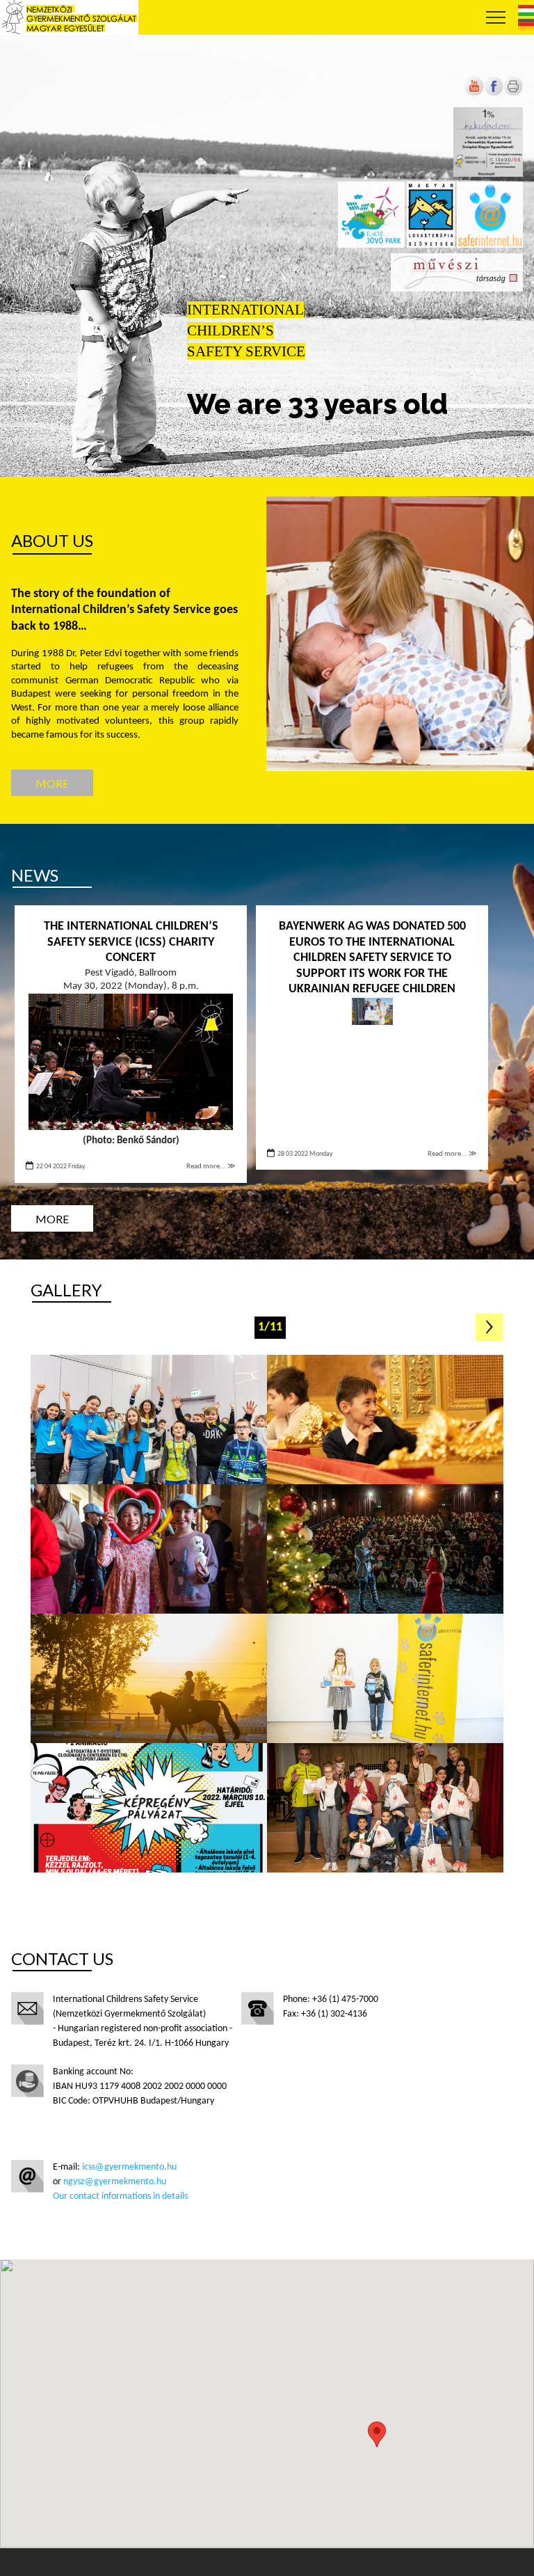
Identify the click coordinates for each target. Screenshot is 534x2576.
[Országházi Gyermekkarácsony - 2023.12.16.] (149, 1549)
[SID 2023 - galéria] (385, 1678)
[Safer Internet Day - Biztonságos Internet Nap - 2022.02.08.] (149, 1808)
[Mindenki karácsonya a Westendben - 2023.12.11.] (385, 1549)
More (52, 783)
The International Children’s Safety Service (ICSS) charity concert (131, 942)
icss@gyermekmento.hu (129, 2167)
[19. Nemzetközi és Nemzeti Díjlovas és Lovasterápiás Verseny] (149, 1678)
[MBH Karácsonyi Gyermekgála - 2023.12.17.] (385, 1420)
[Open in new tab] (494, 94)
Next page (489, 1327)
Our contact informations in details (120, 2196)
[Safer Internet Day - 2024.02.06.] (149, 1420)
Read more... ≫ (211, 1167)
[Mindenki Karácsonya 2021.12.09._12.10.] (385, 1808)
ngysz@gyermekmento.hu (115, 2182)
